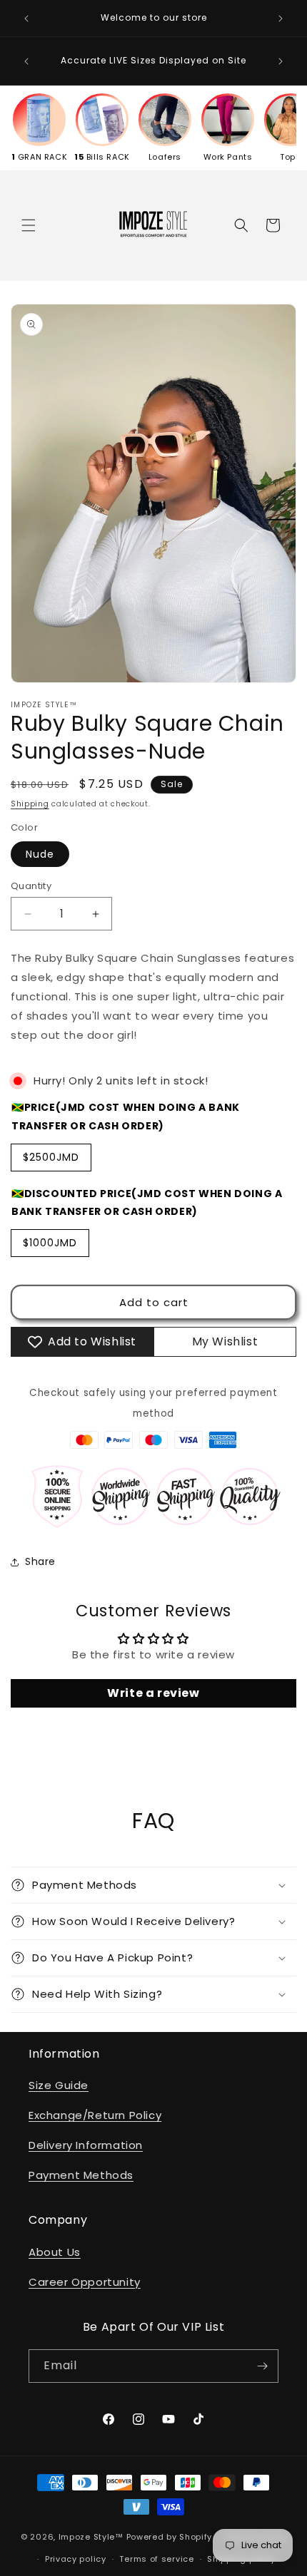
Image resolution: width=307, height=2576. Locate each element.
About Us (55, 2252)
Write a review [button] (153, 1693)
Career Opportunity (85, 2282)
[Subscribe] (262, 2366)
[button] (29, 225)
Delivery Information (86, 2145)
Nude (40, 854)
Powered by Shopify (170, 2537)
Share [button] (40, 1561)
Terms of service (156, 2559)
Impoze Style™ (91, 2537)
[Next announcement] (281, 19)
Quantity (31, 886)
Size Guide (59, 2085)
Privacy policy (76, 2559)
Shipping (30, 804)
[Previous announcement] (26, 19)
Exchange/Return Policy (95, 2115)
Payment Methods (81, 2175)
